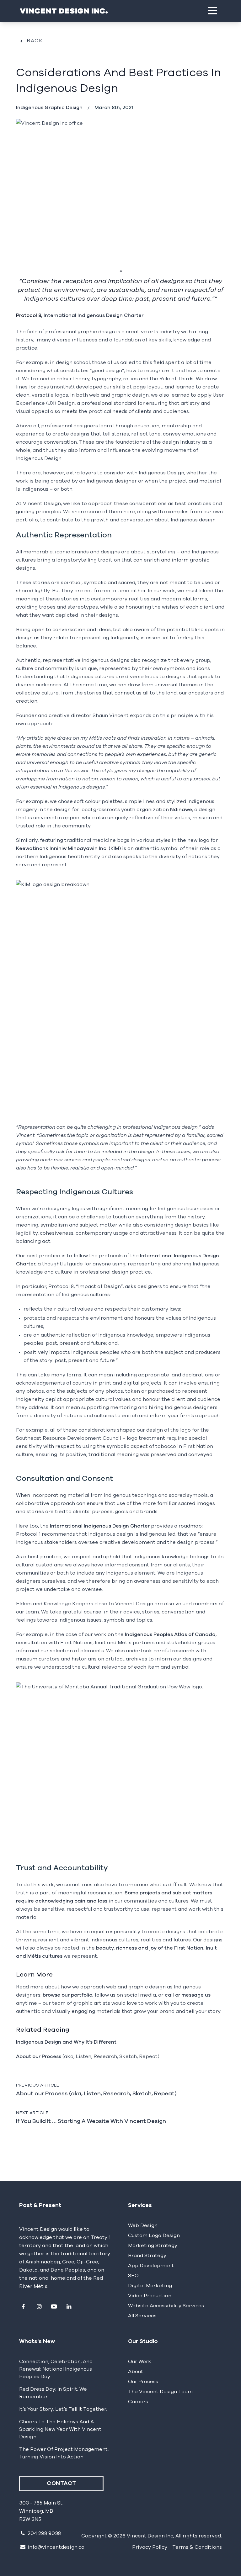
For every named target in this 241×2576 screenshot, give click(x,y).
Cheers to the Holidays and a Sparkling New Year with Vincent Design (60, 2429)
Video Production (150, 2296)
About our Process (39, 2056)
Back (35, 41)
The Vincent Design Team (160, 2392)
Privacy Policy (150, 2547)
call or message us (188, 1995)
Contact (61, 2484)
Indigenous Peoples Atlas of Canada (170, 1634)
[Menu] (213, 11)
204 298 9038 (44, 2533)
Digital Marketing (150, 2286)
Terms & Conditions (197, 2547)
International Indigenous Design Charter (94, 315)
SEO (133, 2276)
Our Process (143, 2382)
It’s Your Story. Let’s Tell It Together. (63, 2409)
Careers (138, 2402)
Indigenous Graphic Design (49, 108)
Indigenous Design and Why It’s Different (66, 2042)
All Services (142, 2316)
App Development (151, 2266)
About (136, 2372)
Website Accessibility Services (166, 2306)
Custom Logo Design (154, 2236)
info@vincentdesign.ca (56, 2547)
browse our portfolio (67, 1995)
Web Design (143, 2225)
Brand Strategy (147, 2256)
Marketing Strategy (153, 2246)
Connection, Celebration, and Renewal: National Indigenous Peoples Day (56, 2369)
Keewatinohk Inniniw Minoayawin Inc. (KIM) (68, 848)
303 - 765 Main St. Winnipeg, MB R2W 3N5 (41, 2511)
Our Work (140, 2362)
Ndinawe (181, 810)
